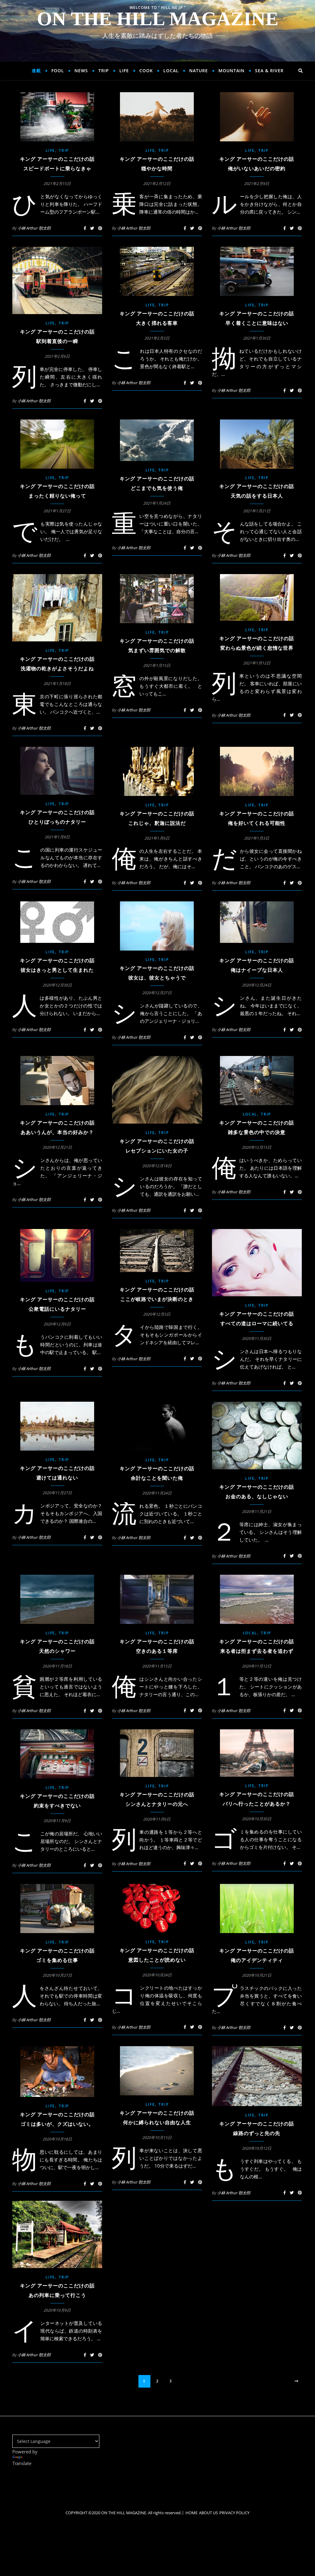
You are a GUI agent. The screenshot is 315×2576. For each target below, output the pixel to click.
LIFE (124, 71)
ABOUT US (208, 2513)
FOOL (58, 71)
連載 (36, 71)
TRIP (104, 71)
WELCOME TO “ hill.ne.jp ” (158, 8)
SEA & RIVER (269, 71)
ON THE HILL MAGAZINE (158, 19)
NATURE (199, 71)
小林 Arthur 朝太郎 (34, 228)
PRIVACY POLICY (234, 2513)
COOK (146, 71)
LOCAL (171, 71)
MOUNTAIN (231, 71)
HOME (191, 2513)
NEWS (81, 71)
